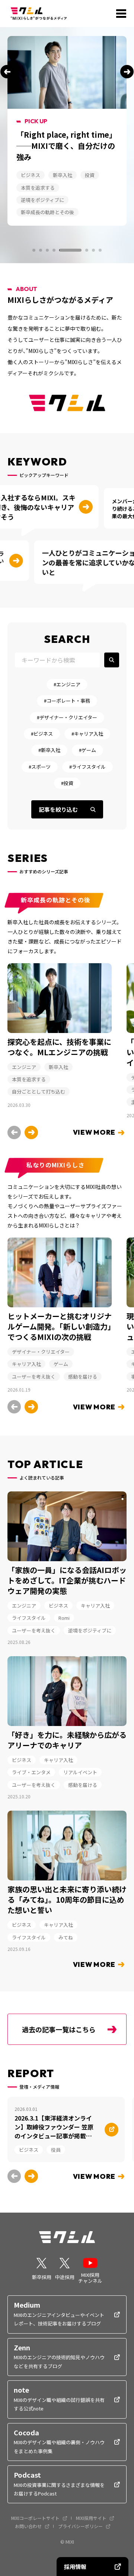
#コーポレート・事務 (67, 701)
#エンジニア (67, 684)
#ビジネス (42, 734)
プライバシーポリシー (80, 2526)
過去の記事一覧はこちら (59, 2029)
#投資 (67, 783)
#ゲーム (87, 750)
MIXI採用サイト (91, 2518)
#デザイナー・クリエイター (67, 717)
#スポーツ (40, 767)
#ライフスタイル (87, 767)
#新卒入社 (49, 750)
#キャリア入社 (87, 734)
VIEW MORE (94, 1132)
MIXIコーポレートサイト (35, 2518)
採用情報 (75, 2567)
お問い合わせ (28, 2526)
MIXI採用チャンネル (90, 2277)
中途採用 (65, 2277)
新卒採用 (42, 2277)
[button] (7, 72)
